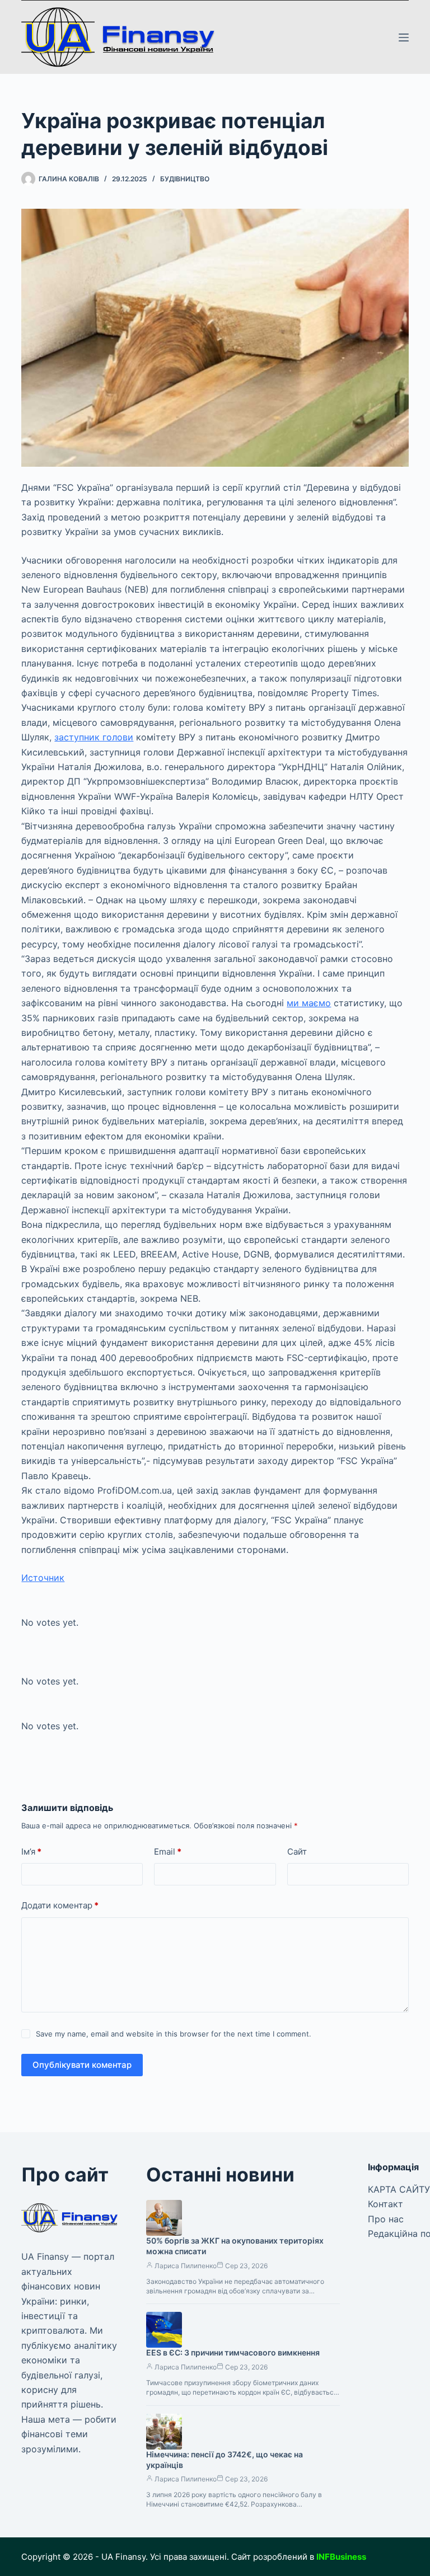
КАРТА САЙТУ (399, 2189)
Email (168, 1852)
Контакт (385, 2204)
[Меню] (404, 37)
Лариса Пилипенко (186, 2266)
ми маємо (309, 1003)
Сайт (297, 1852)
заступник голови (94, 737)
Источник (43, 1578)
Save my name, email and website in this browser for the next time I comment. (174, 2034)
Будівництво (185, 179)
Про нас (386, 2219)
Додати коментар (60, 1905)
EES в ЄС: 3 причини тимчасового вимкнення (233, 2352)
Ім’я (31, 1852)
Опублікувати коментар (82, 2065)
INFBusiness (341, 2557)
